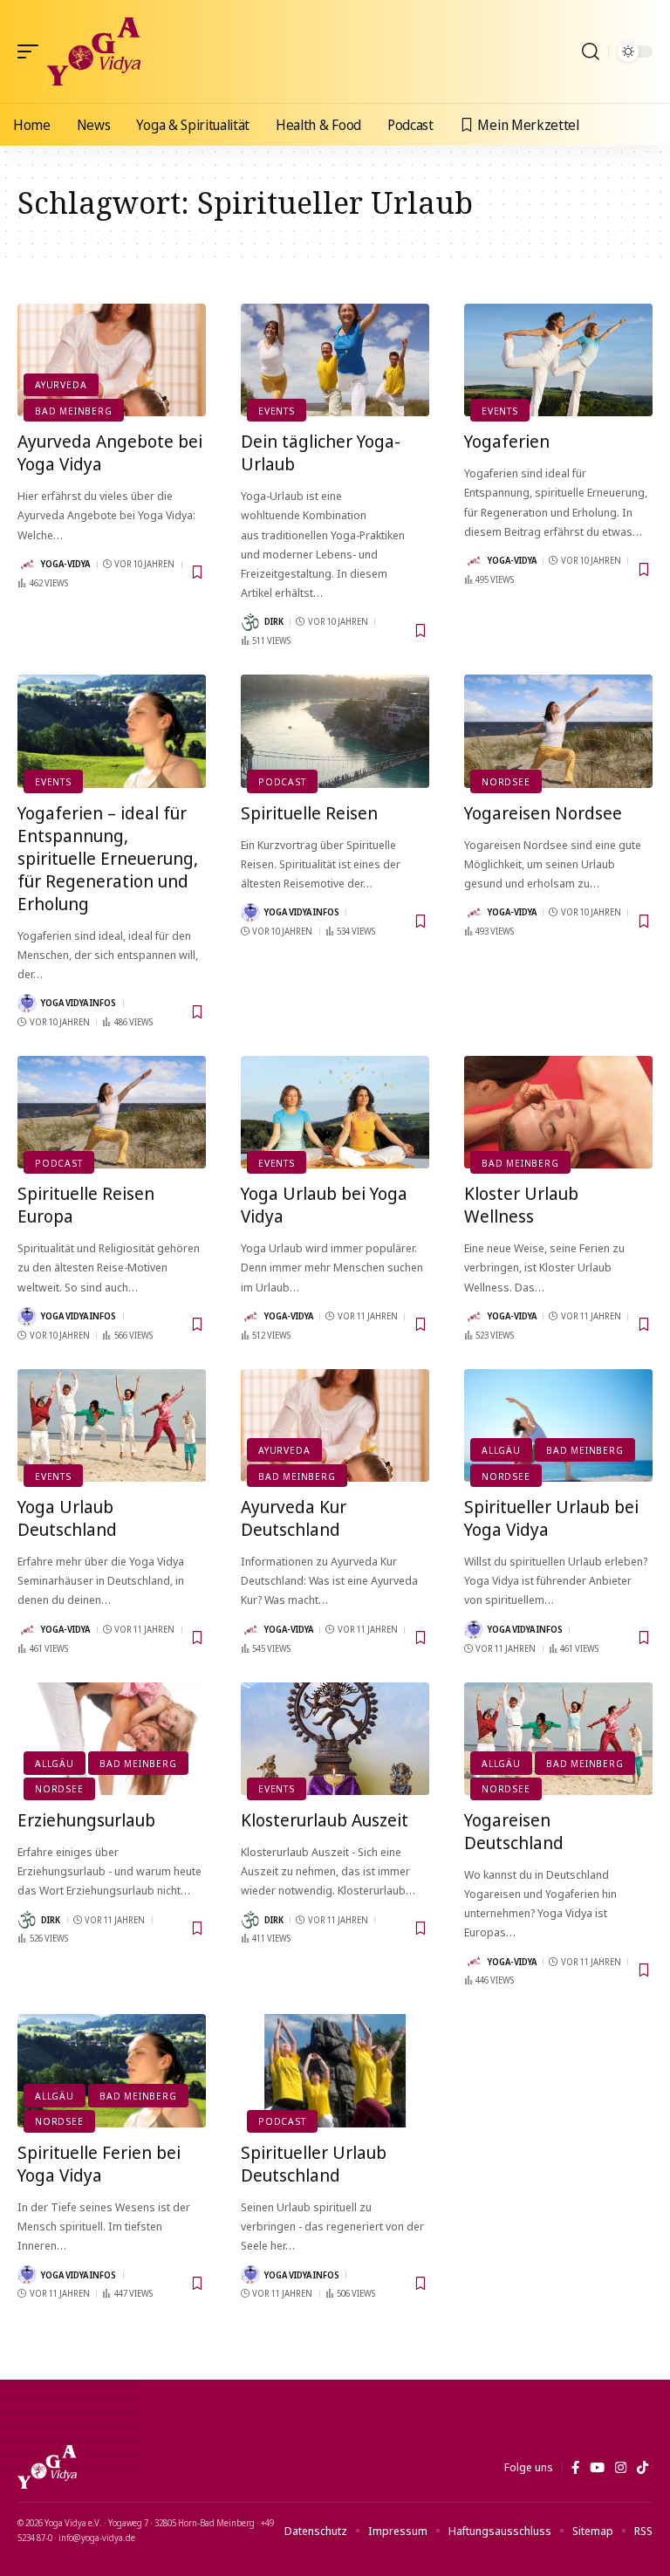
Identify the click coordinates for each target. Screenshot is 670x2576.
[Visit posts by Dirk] (250, 622)
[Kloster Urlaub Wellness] (558, 1113)
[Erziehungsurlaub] (112, 1739)
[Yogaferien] (558, 360)
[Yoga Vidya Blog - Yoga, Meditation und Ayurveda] (94, 51)
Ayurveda (61, 384)
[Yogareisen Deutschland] (558, 1739)
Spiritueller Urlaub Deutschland (314, 2164)
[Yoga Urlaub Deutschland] (112, 1426)
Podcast (282, 781)
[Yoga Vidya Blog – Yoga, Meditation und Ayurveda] (47, 2467)
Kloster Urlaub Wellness (521, 1205)
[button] (32, 51)
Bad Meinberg (73, 411)
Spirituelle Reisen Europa (86, 1205)
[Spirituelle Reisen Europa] (112, 1113)
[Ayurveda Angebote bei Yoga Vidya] (112, 360)
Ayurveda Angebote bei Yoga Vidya (110, 452)
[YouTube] (597, 2468)
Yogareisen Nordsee (543, 813)
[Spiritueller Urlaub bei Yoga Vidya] (558, 1426)
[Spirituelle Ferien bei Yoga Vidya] (112, 2071)
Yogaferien (507, 441)
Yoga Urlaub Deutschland (67, 1518)
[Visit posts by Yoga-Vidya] (27, 565)
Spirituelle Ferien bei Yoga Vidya (99, 2164)
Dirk (274, 621)
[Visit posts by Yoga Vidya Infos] (27, 1004)
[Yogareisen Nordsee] (558, 731)
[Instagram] (621, 2468)
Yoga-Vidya (65, 564)
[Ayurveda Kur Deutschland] (335, 1426)
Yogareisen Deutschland (514, 1831)
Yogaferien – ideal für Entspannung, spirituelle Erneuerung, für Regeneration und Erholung (108, 858)
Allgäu (501, 1450)
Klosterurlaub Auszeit (325, 1820)
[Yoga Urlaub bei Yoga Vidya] (335, 1113)
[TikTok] (643, 2468)
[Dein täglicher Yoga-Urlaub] (335, 360)
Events (277, 411)
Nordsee (506, 781)
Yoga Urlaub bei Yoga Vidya (324, 1205)
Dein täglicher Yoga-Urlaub (321, 452)
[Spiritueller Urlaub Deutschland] (335, 2071)
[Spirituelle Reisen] (335, 731)
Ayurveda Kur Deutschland (294, 1518)
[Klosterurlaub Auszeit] (335, 1739)
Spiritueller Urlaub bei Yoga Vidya (551, 1518)
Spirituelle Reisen (309, 813)
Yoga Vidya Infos (79, 1003)
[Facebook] (575, 2468)
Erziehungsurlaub (86, 1820)
